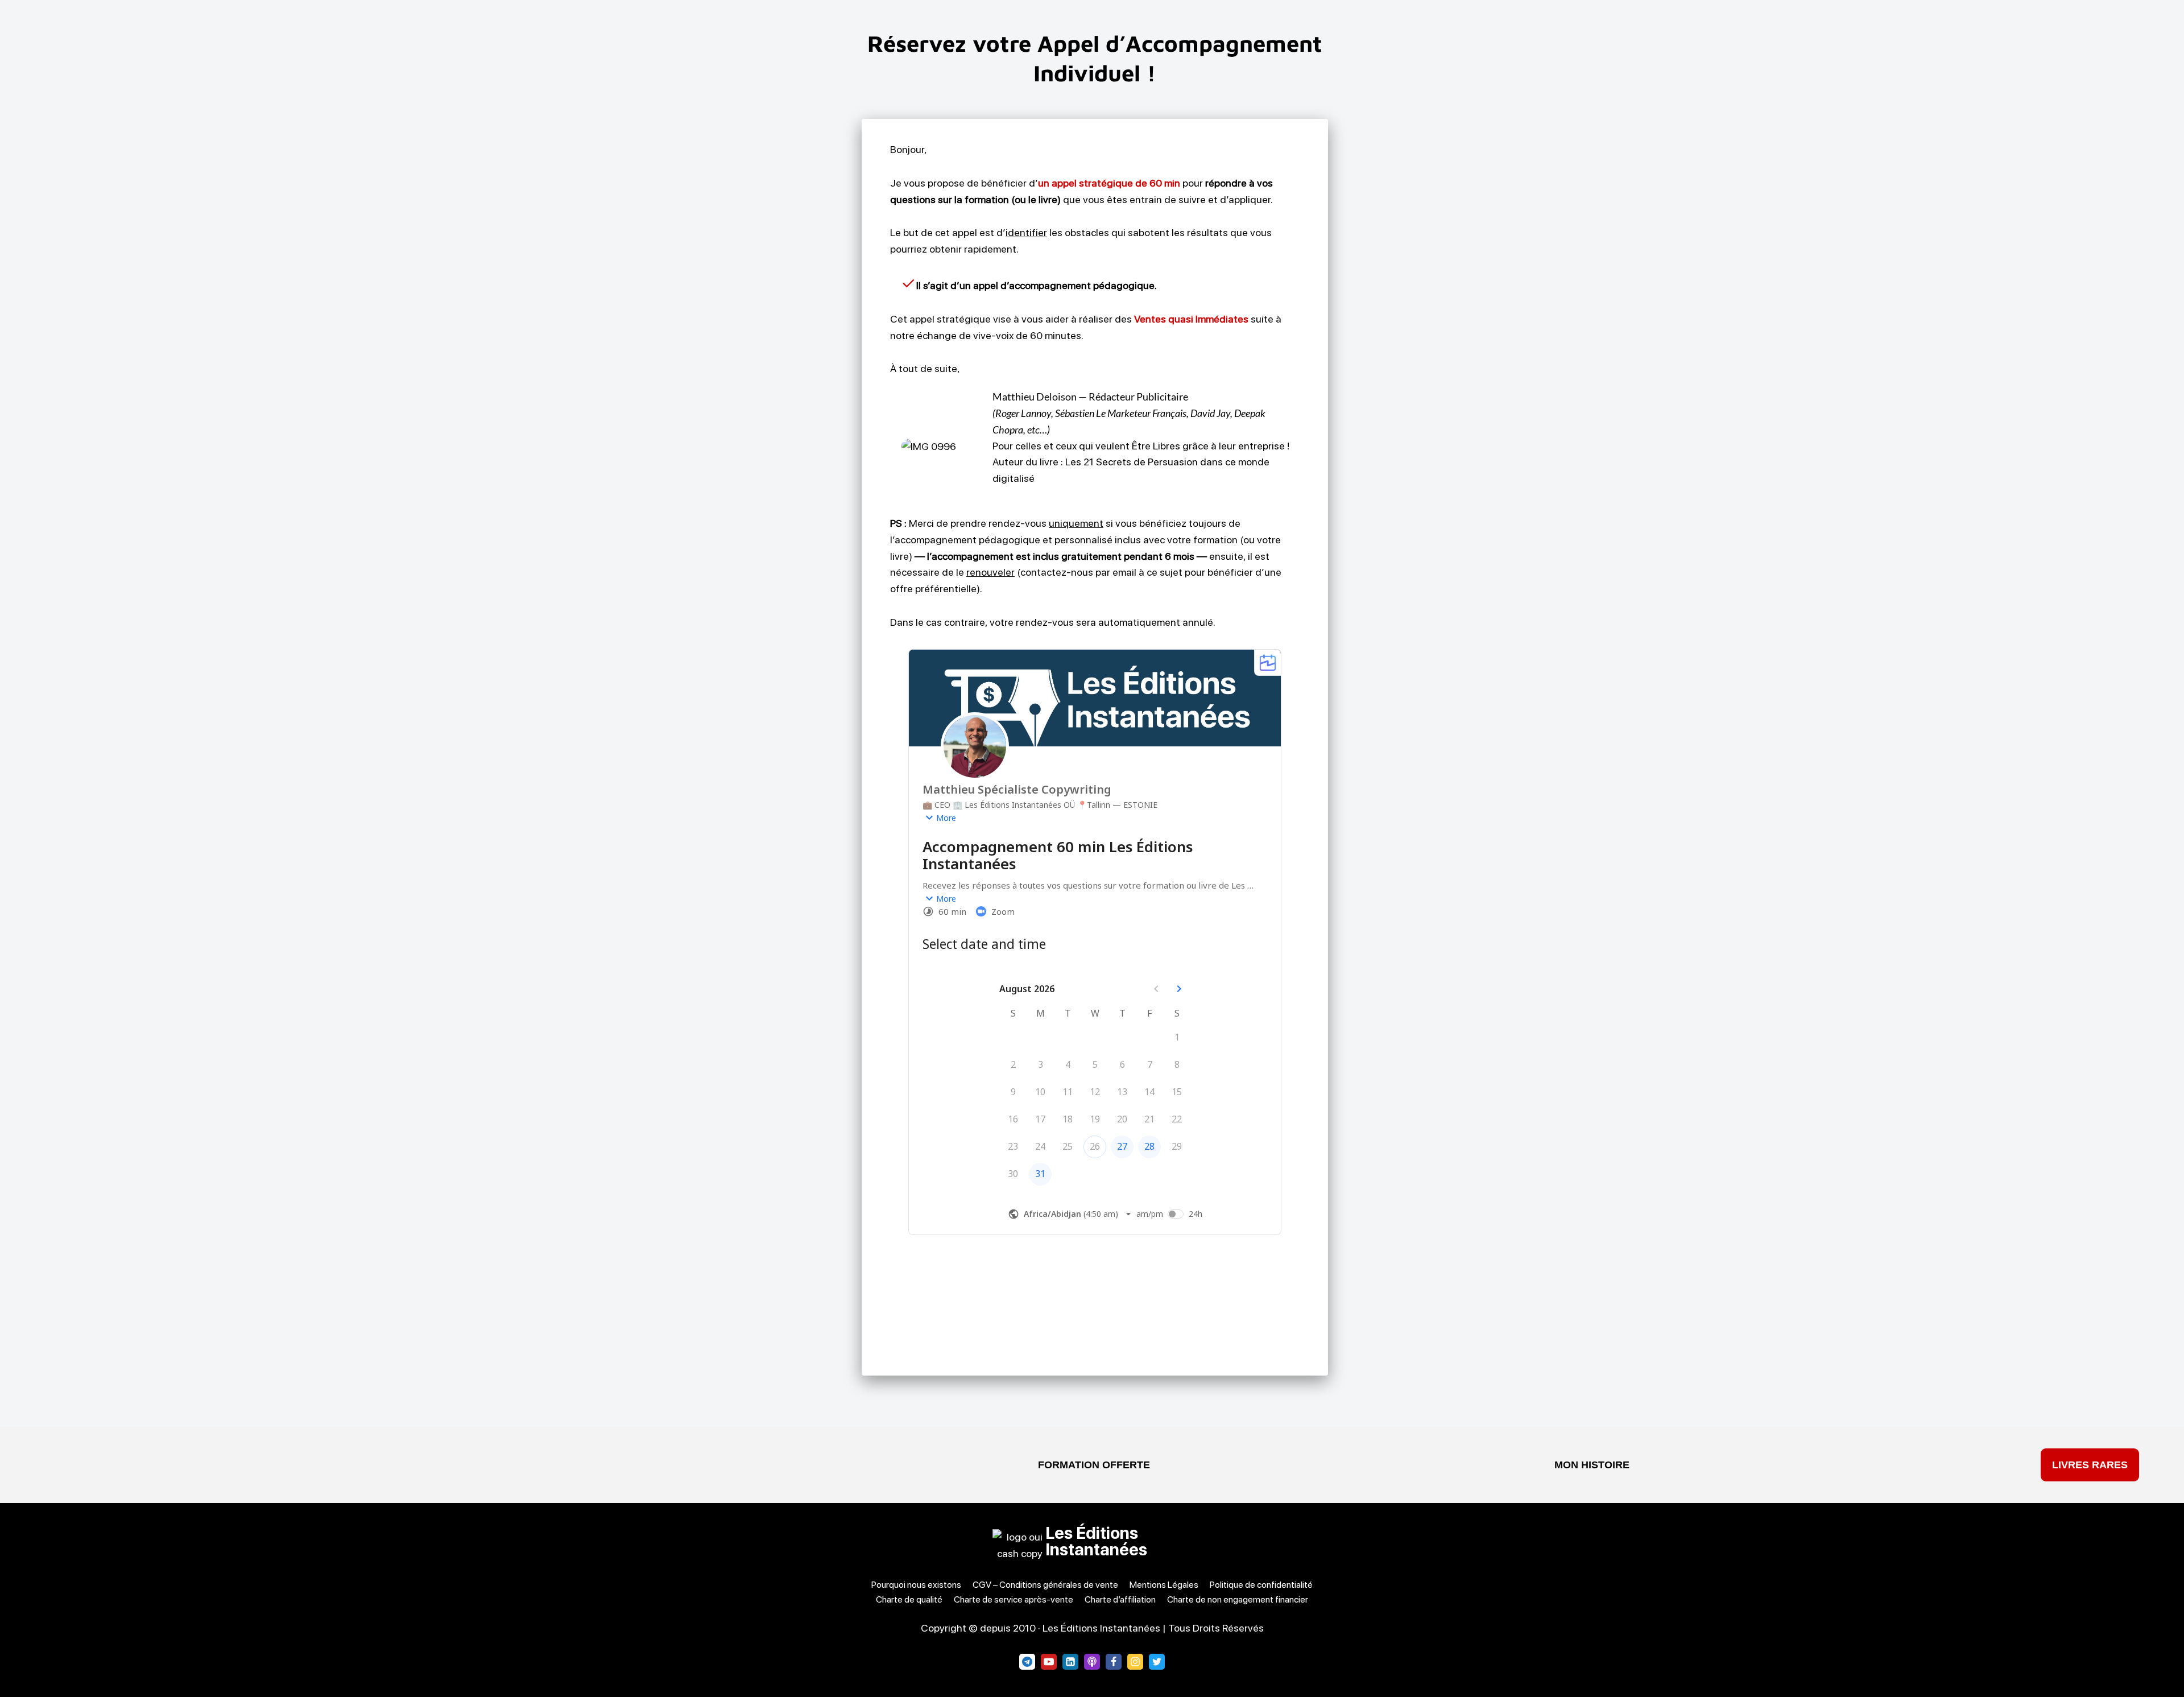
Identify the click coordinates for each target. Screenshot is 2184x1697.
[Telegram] (1027, 1662)
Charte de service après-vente (1014, 1599)
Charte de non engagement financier (1238, 1599)
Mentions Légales (1164, 1585)
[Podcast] (1092, 1662)
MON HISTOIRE (1592, 1465)
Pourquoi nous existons (916, 1585)
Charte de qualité (909, 1599)
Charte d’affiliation (1120, 1599)
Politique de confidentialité (1261, 1585)
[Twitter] (1157, 1662)
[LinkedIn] (1070, 1662)
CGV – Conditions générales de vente (1045, 1585)
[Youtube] (1049, 1662)
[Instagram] (1135, 1662)
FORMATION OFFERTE (1094, 1465)
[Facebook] (1114, 1662)
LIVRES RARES (2090, 1465)
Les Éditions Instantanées (1096, 1541)
